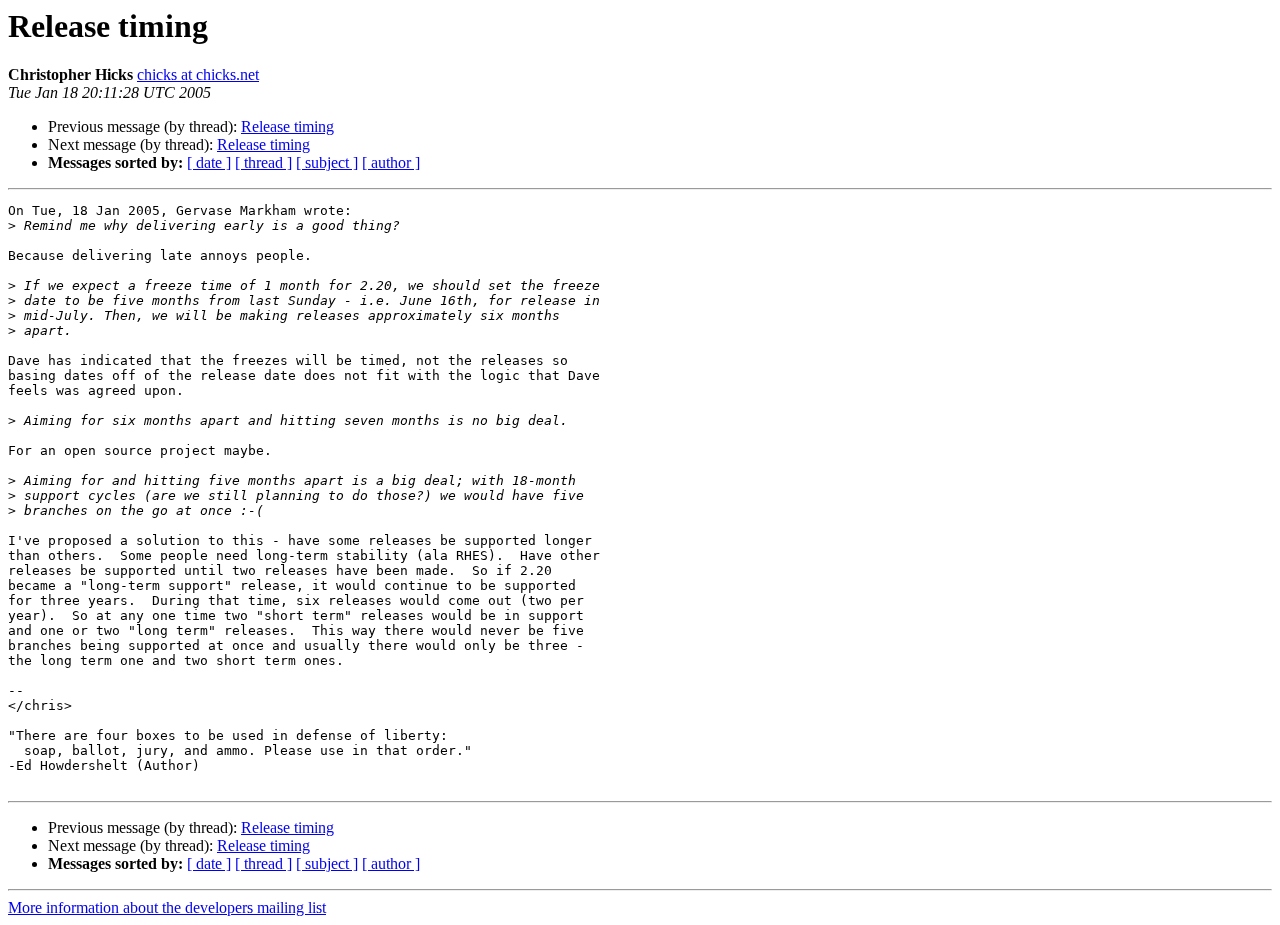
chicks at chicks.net (198, 74)
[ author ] (391, 162)
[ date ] (209, 162)
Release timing (287, 126)
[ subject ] (327, 162)
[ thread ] (263, 162)
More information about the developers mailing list (167, 907)
